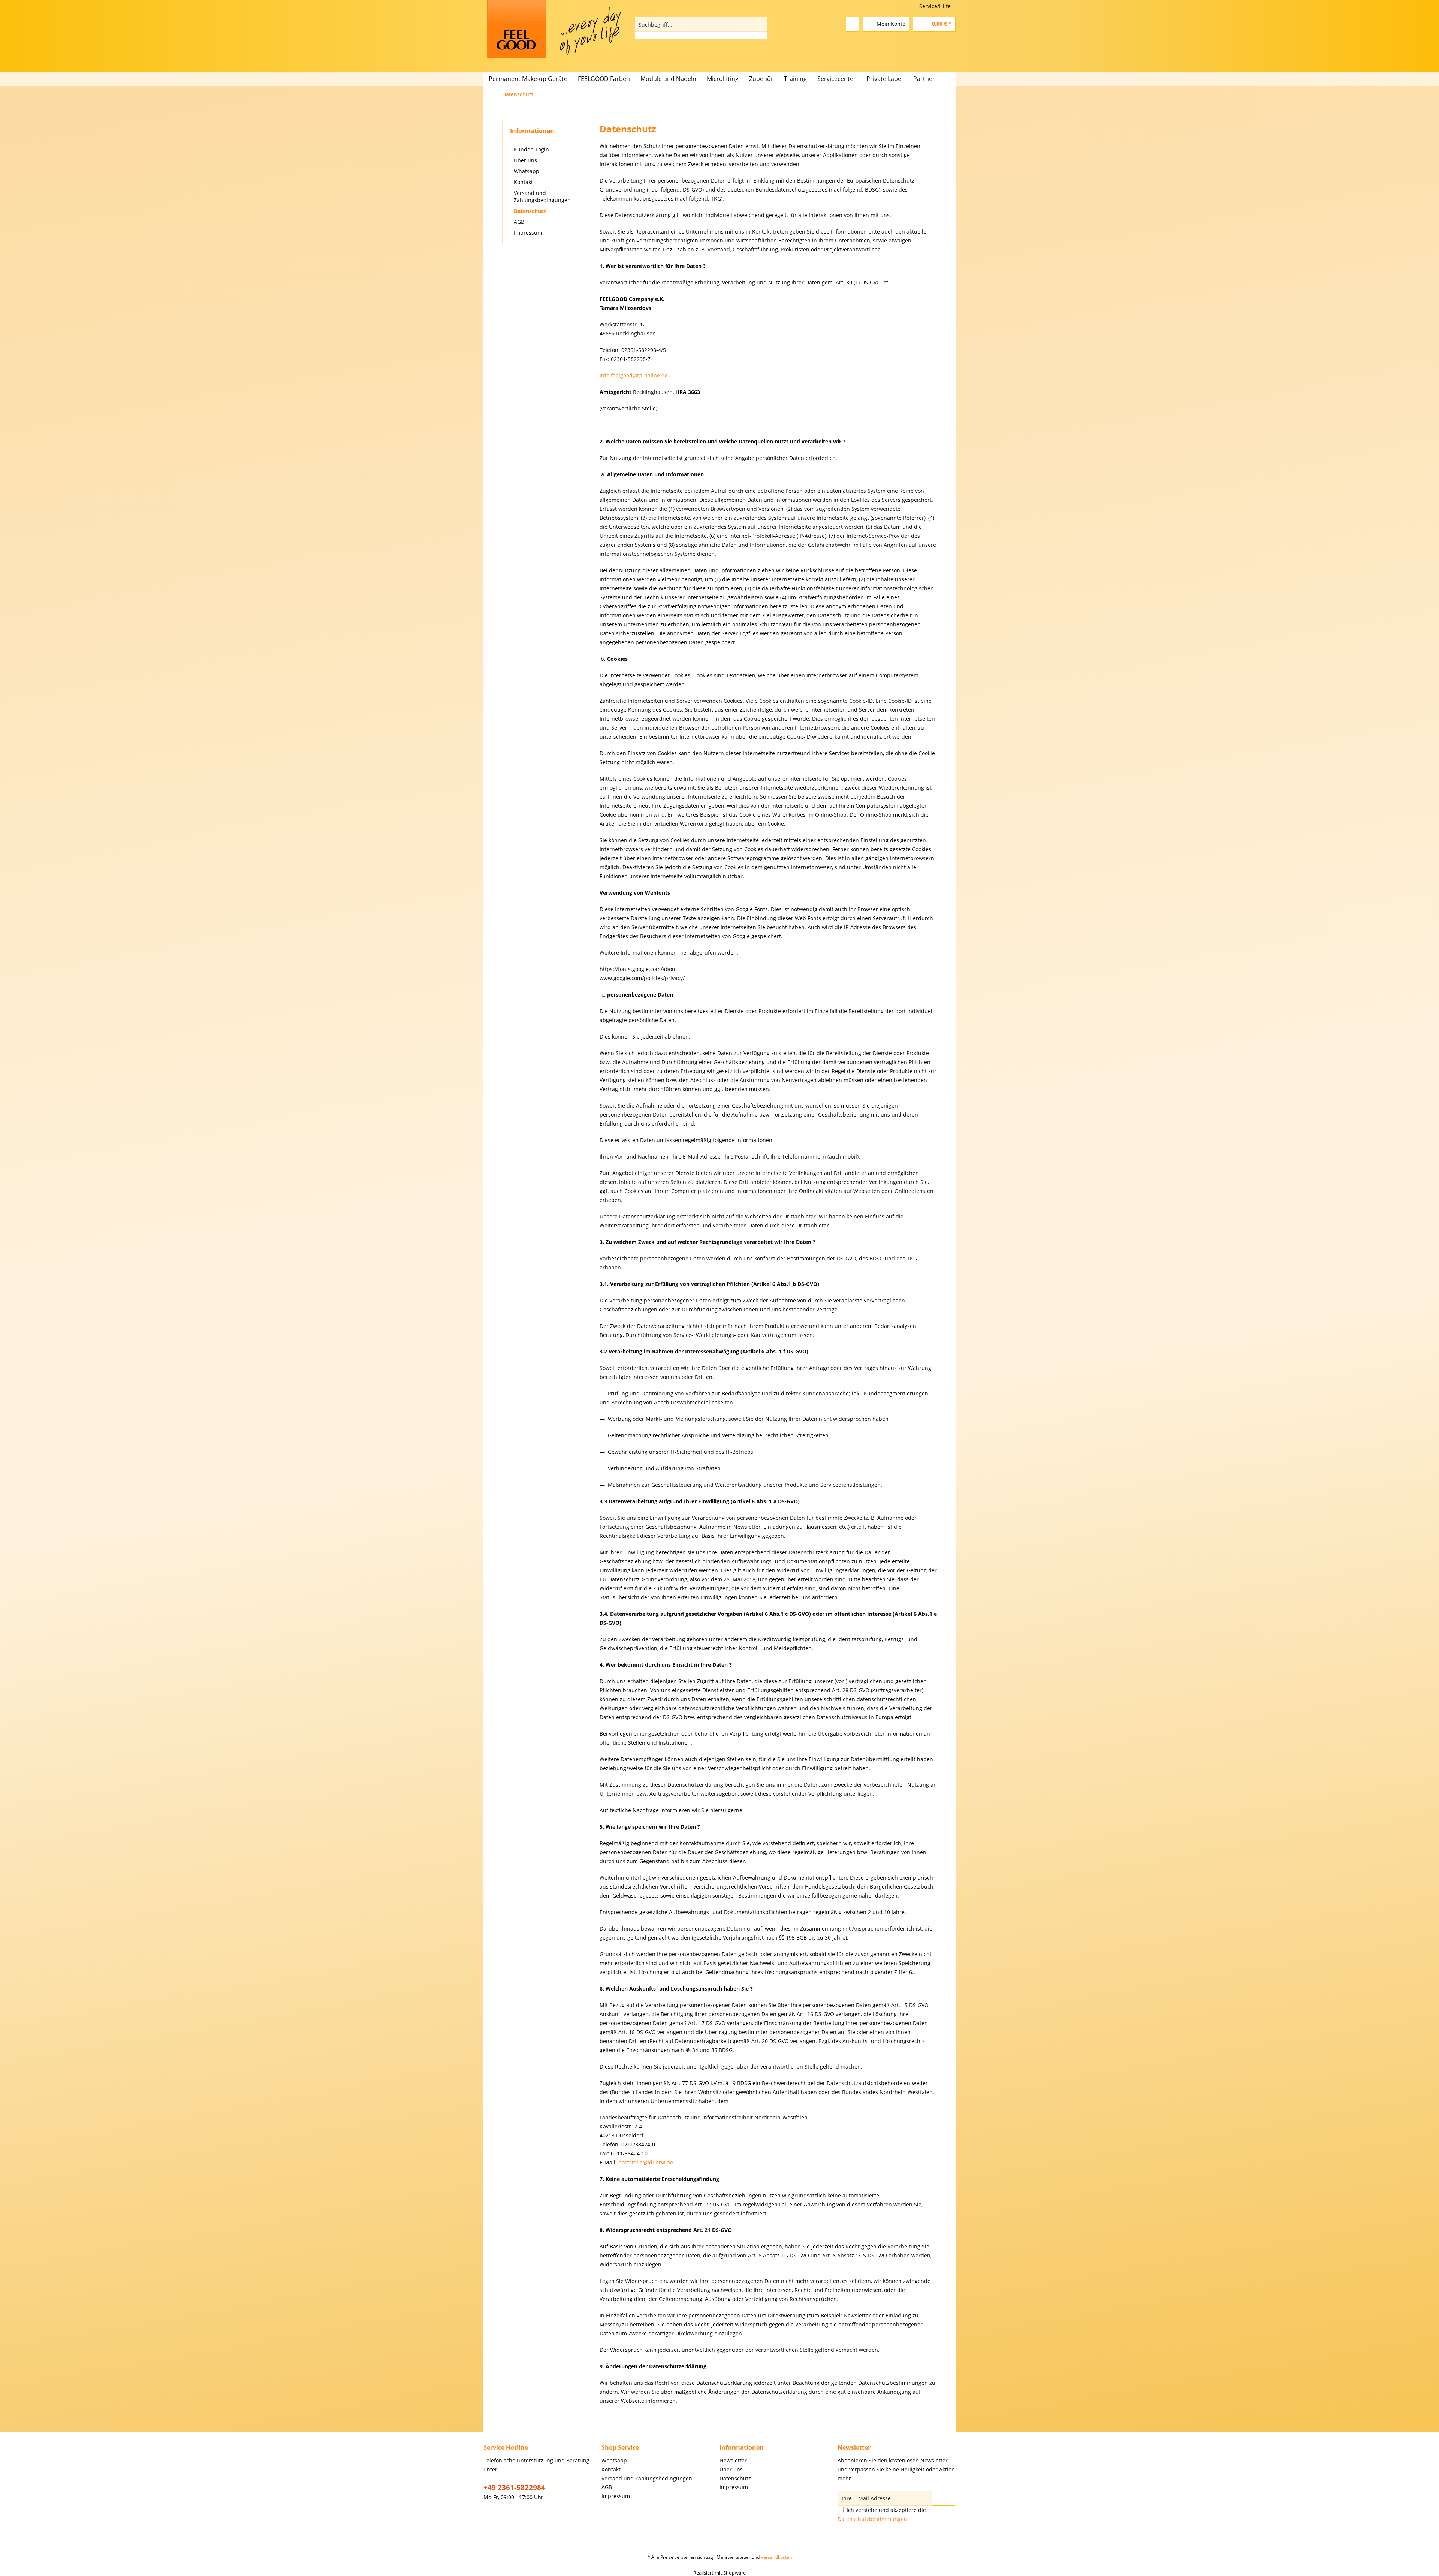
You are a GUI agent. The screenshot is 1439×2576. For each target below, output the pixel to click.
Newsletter (733, 2460)
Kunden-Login (531, 149)
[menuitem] (701, 28)
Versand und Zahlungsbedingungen (542, 196)
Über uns (525, 160)
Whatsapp (527, 171)
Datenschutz (530, 211)
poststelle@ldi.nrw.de (646, 2162)
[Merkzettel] (853, 24)
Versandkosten (776, 2557)
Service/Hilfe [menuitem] (935, 6)
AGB (519, 222)
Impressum (528, 233)
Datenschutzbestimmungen (872, 2519)
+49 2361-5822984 (514, 2488)
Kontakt (523, 182)
